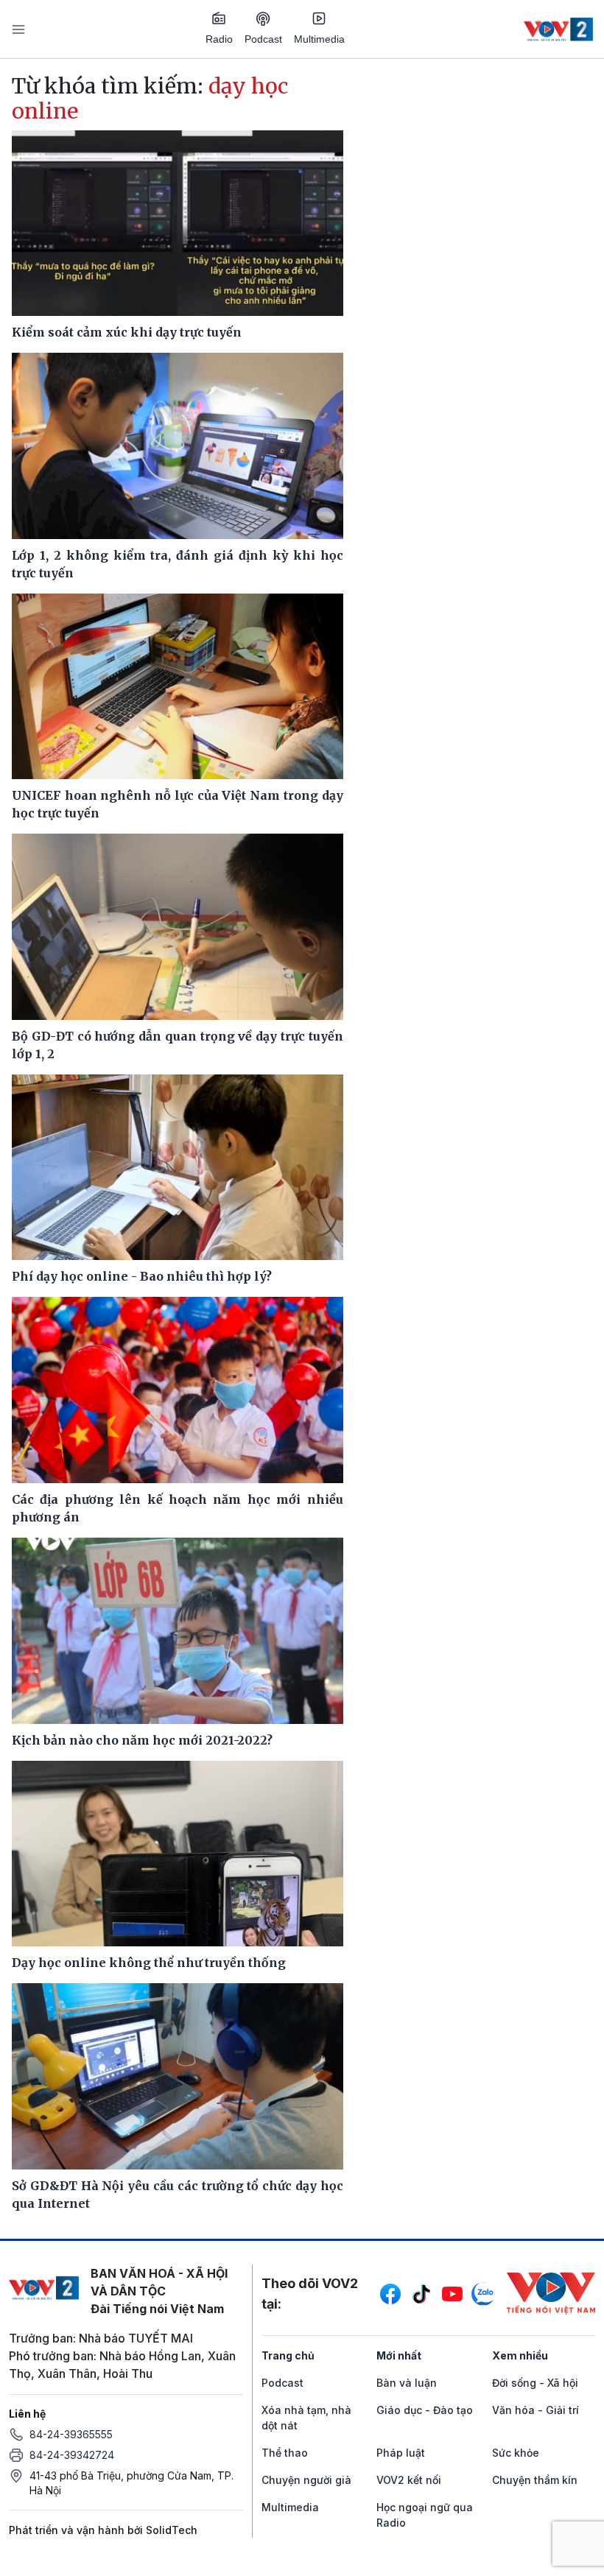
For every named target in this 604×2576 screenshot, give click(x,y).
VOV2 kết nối (409, 2480)
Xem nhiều (520, 2355)
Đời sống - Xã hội (535, 2383)
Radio (219, 39)
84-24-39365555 (71, 2434)
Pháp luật (401, 2453)
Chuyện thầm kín (535, 2480)
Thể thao (285, 2453)
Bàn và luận (407, 2383)
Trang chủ (288, 2355)
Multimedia (319, 39)
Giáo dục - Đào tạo (425, 2410)
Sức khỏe (516, 2453)
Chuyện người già (306, 2480)
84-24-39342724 (72, 2455)
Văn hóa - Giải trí (535, 2410)
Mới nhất (399, 2355)
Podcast (263, 39)
